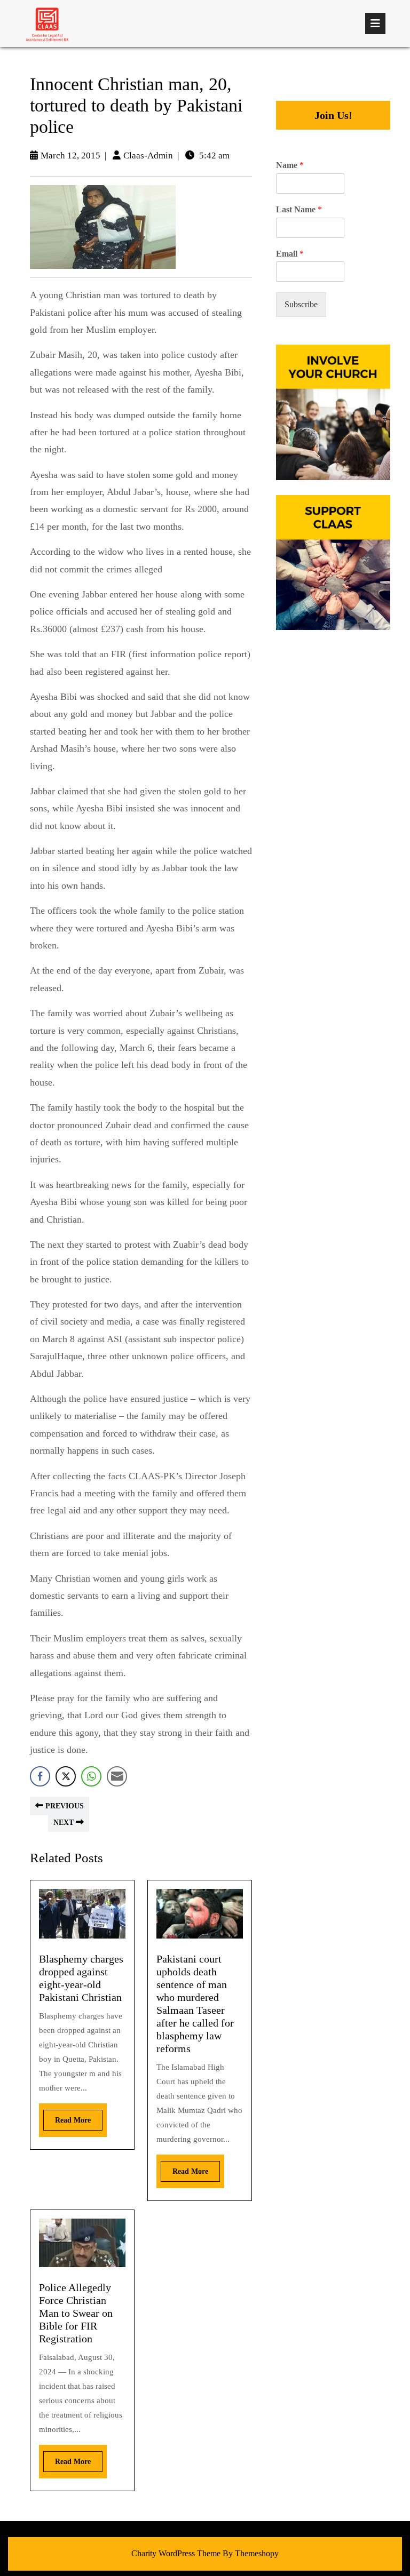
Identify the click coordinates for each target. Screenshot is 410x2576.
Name (290, 165)
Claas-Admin (148, 155)
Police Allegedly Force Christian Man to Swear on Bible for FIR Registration (76, 2313)
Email (290, 254)
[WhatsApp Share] (91, 1776)
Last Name (299, 209)
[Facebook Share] (40, 1776)
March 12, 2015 (70, 155)
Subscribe (301, 304)
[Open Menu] (375, 23)
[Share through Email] (117, 1776)
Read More (67, 2117)
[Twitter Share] (66, 1776)
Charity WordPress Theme (176, 2553)
